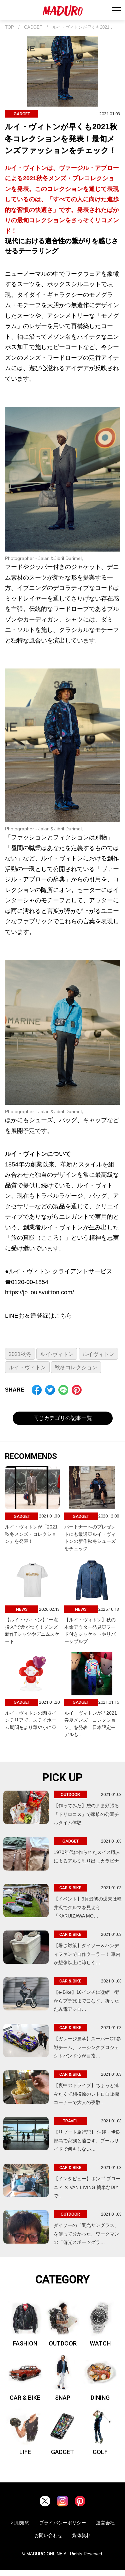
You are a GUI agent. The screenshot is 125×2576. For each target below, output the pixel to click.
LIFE (25, 2452)
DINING (100, 2398)
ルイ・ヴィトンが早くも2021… (83, 27)
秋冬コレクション (76, 1367)
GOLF (100, 2452)
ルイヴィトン (98, 1354)
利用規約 (20, 2523)
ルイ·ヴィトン (57, 1354)
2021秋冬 (20, 1354)
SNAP (63, 2398)
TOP (9, 27)
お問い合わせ (48, 2535)
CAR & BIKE (25, 2398)
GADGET (33, 27)
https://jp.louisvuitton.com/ (39, 1292)
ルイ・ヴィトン (27, 1367)
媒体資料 (82, 2535)
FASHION (25, 2343)
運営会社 (105, 2523)
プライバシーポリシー (63, 2523)
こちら (63, 1316)
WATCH (100, 2343)
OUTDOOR (63, 2343)
